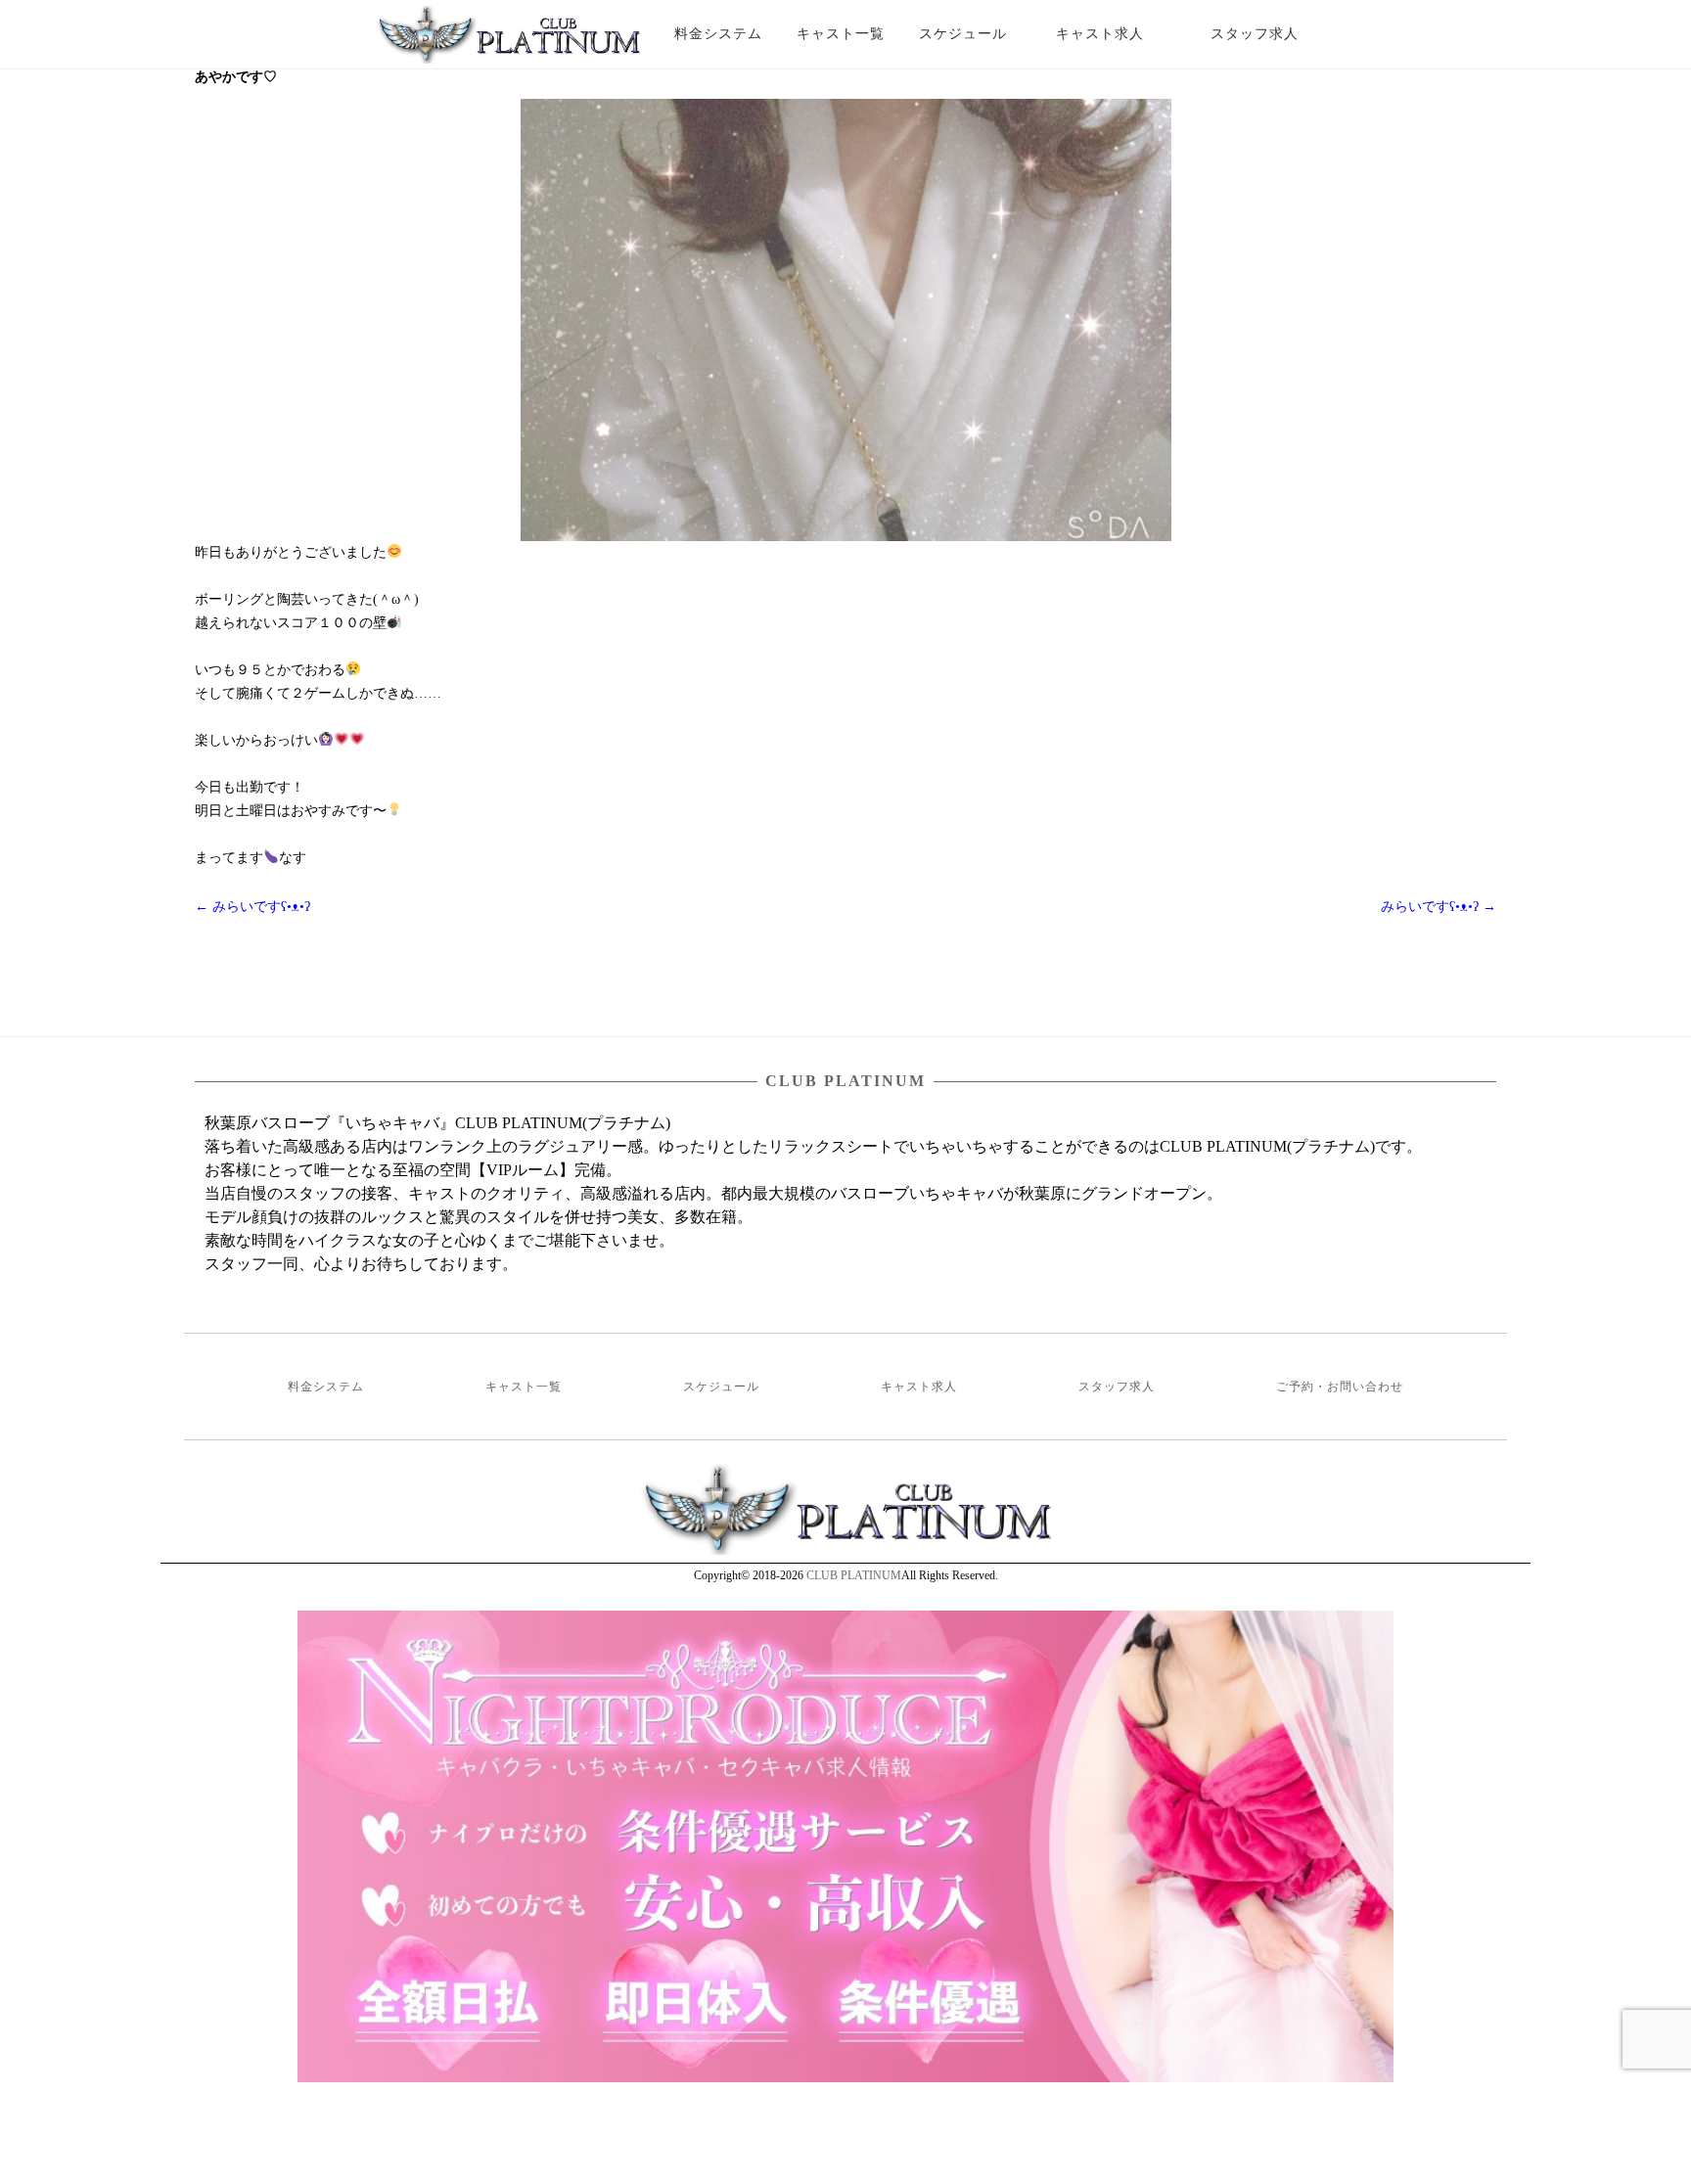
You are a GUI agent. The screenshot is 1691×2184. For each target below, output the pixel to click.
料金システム (718, 34)
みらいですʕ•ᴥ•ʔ (252, 907)
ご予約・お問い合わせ (1340, 1387)
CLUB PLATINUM (854, 1575)
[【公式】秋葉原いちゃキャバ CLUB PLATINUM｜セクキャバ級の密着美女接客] (508, 42)
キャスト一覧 (841, 34)
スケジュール (963, 34)
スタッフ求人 (1272, 34)
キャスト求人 (1115, 34)
